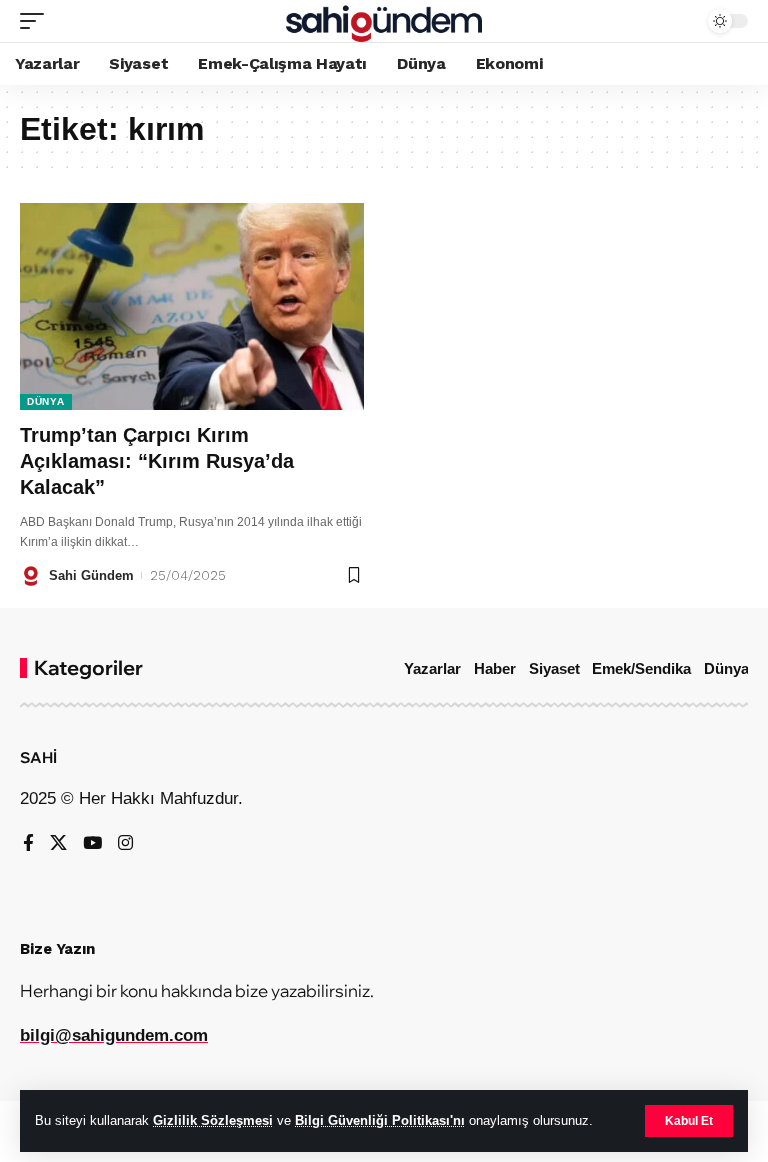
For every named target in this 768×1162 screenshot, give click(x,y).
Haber (495, 668)
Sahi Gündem (91, 575)
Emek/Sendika (641, 668)
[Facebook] (28, 845)
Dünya (46, 401)
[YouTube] (92, 845)
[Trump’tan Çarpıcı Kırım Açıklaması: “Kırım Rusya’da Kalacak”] (192, 306)
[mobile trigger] (37, 21)
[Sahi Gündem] (384, 21)
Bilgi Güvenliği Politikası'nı (380, 1120)
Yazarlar (432, 668)
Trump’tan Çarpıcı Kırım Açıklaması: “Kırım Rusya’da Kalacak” (157, 461)
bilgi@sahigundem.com (114, 1035)
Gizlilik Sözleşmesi (213, 1120)
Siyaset (554, 668)
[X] (58, 845)
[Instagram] (125, 845)
